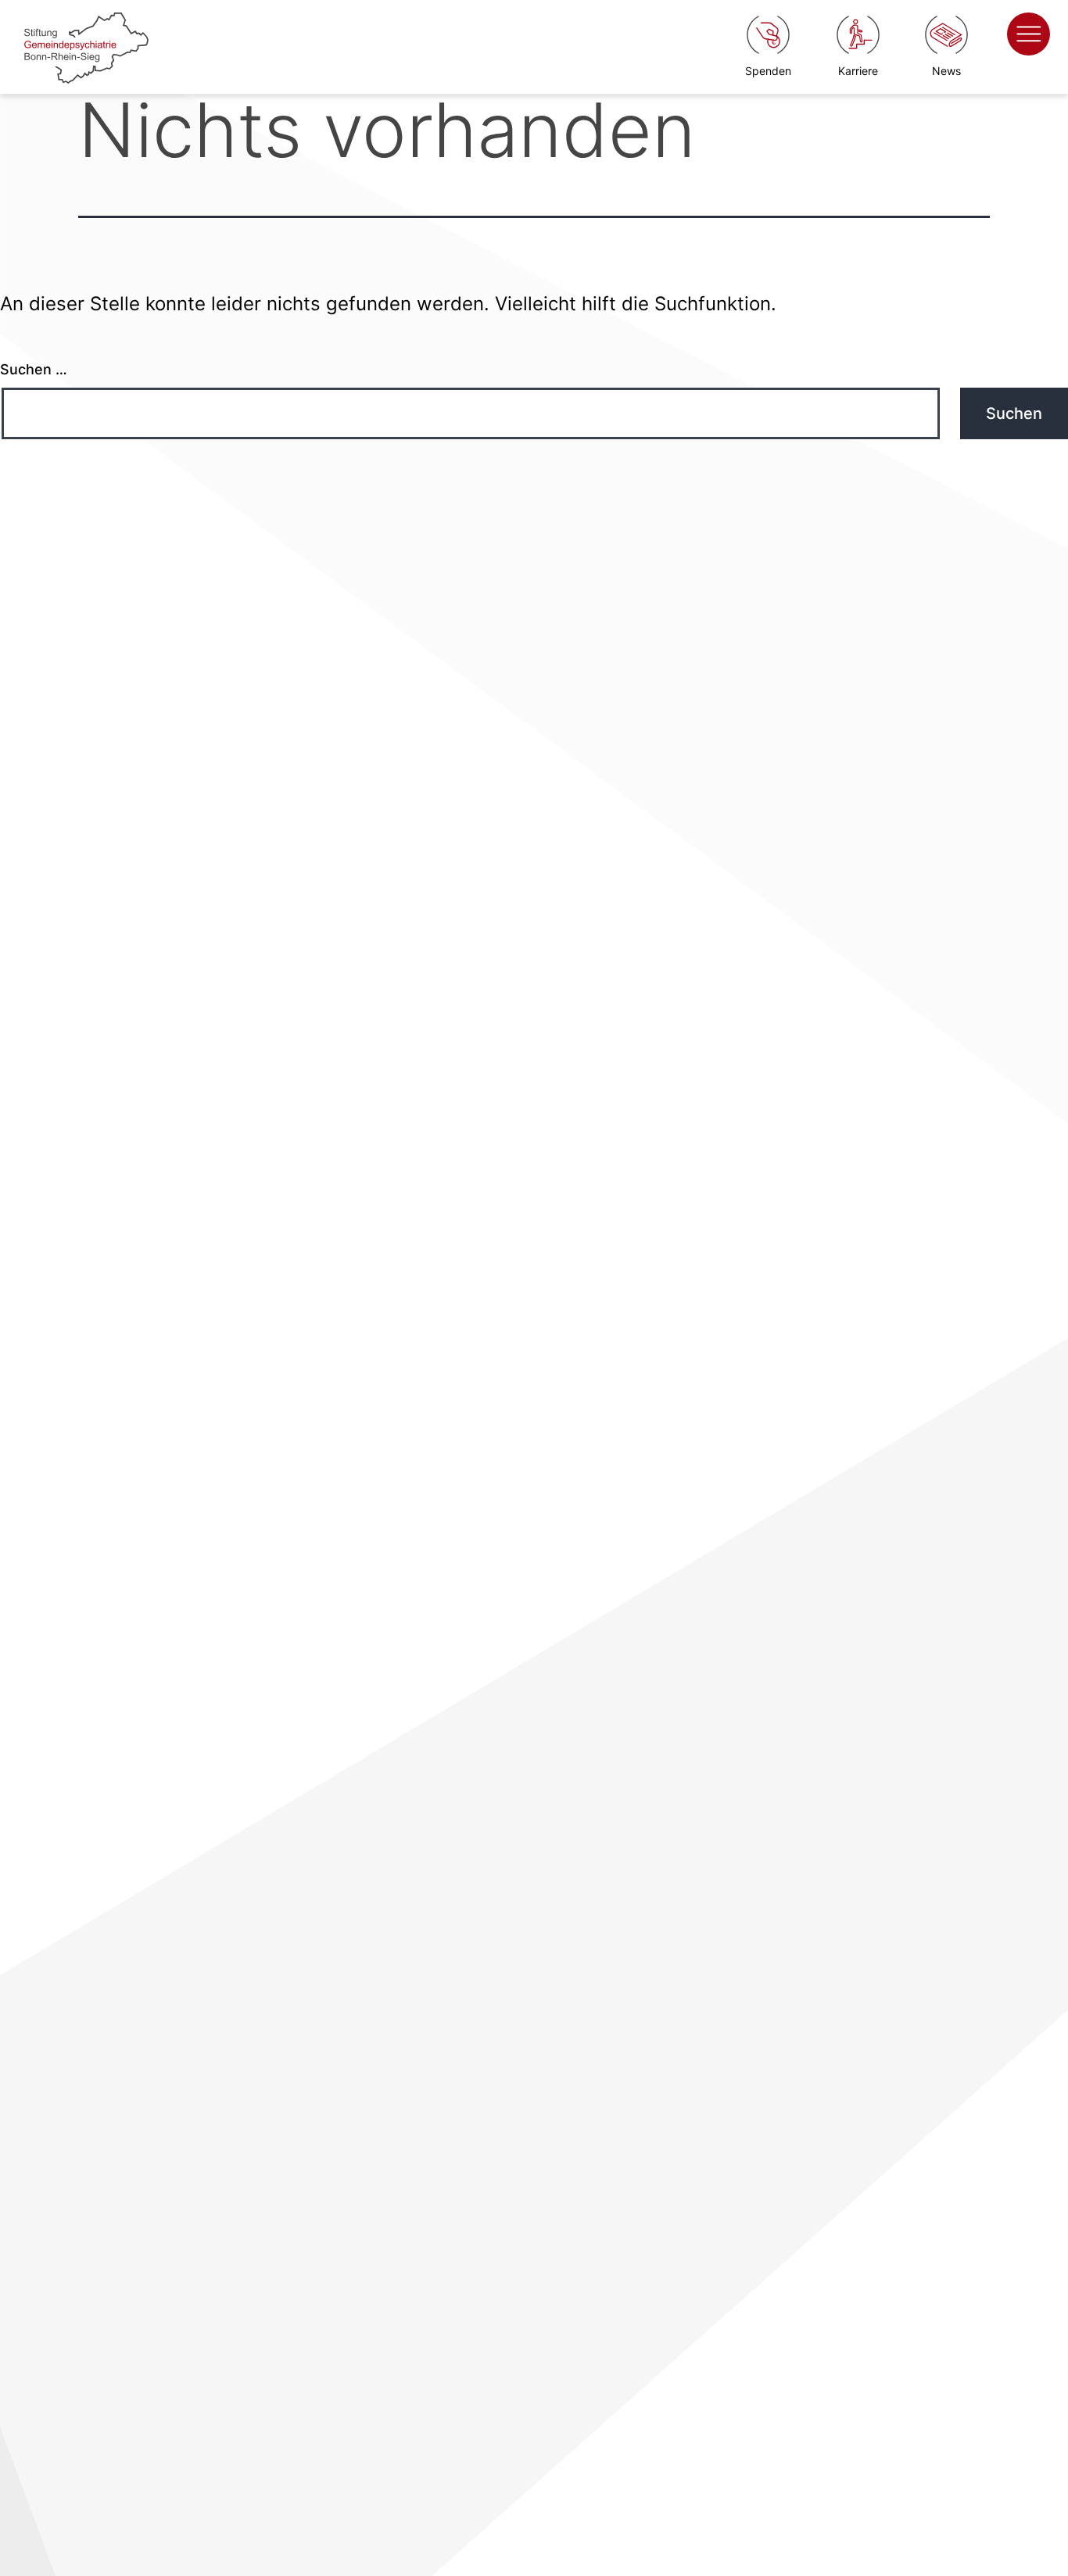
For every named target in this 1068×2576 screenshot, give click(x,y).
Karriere (858, 71)
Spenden (768, 71)
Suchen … (34, 369)
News (946, 71)
